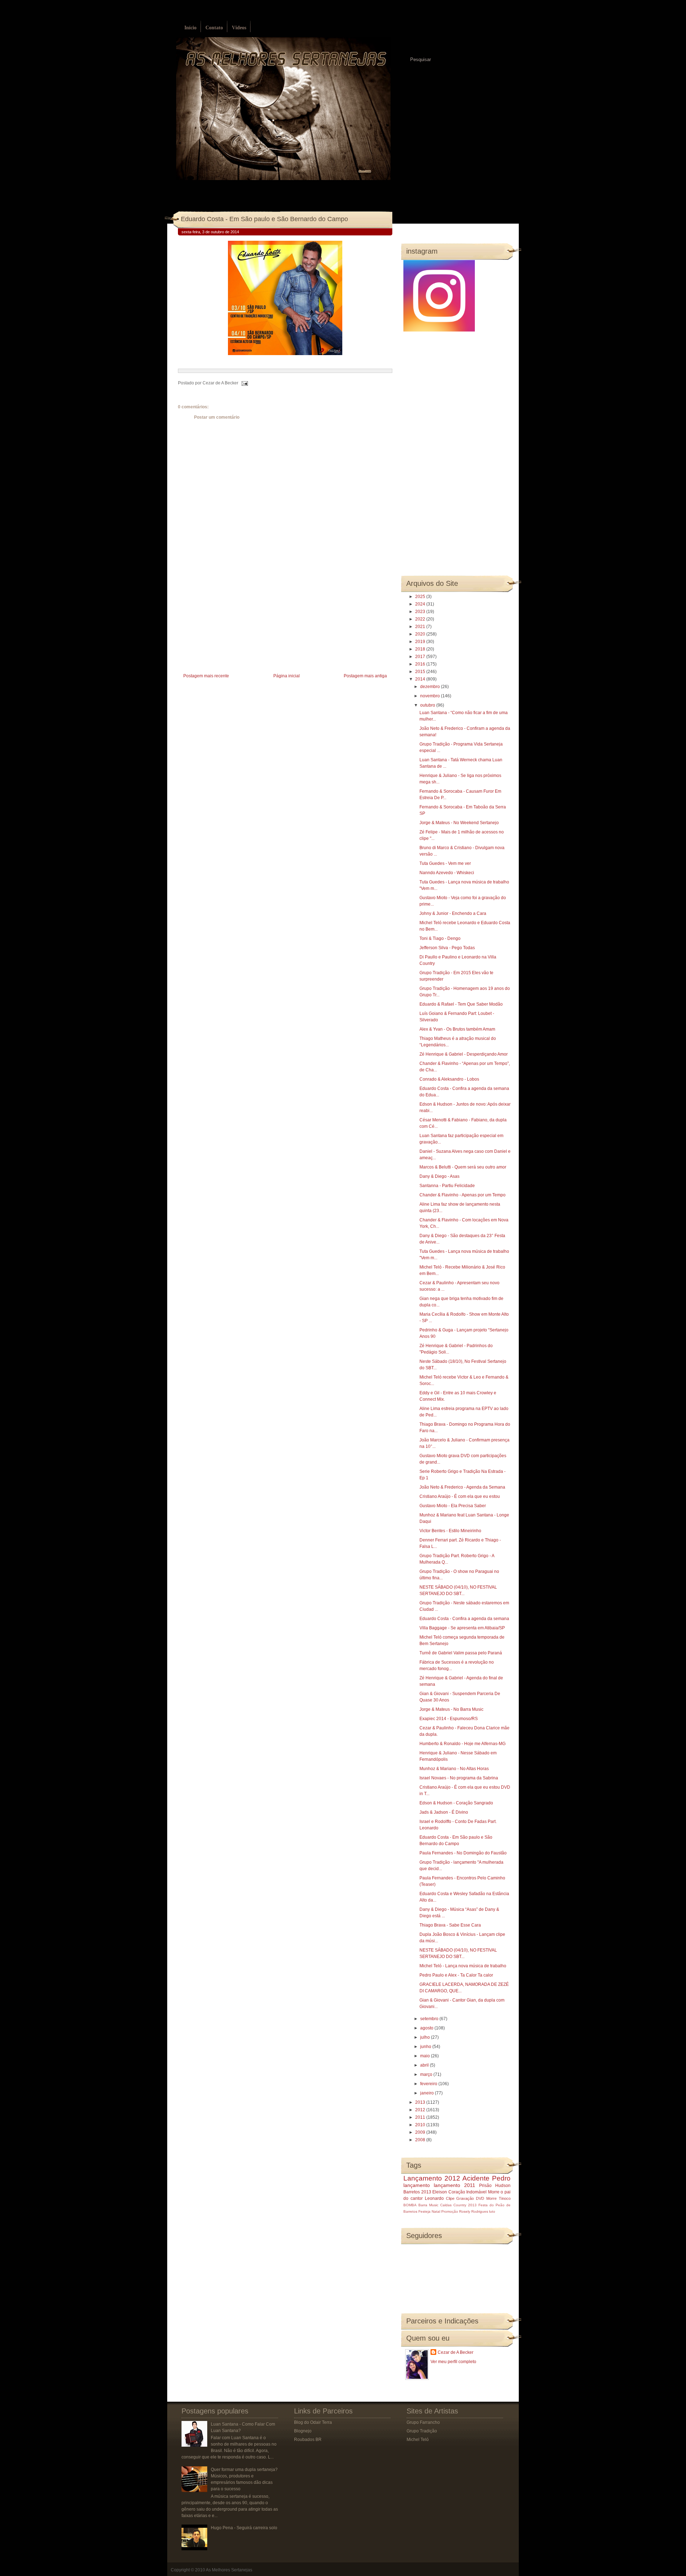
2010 (421, 2125)
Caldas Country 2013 (458, 2205)
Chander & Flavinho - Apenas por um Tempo (463, 1195)
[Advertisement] (232, 622)
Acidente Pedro (486, 2178)
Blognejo (303, 2431)
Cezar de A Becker (456, 2352)
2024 (421, 604)
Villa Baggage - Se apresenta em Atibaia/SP (462, 1628)
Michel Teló (418, 2440)
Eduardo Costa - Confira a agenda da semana (464, 1619)
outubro (428, 705)
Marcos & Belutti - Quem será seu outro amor (463, 1167)
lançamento (417, 2185)
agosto (427, 2028)
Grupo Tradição (422, 2431)
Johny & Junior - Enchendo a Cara (453, 913)
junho (426, 2047)
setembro (430, 2019)
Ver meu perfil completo (453, 2362)
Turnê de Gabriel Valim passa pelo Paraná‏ (461, 1653)
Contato (214, 28)
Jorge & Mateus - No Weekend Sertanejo (459, 823)
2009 (421, 2132)
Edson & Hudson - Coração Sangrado (456, 1803)
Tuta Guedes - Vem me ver (445, 863)
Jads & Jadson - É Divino (444, 1812)
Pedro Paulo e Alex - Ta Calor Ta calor (456, 1975)
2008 (421, 2140)
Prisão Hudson (495, 2186)
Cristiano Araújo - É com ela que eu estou (460, 1496)
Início (190, 28)
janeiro (427, 2093)
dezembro (431, 687)
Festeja (424, 2211)
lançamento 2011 (454, 2185)
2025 (421, 597)
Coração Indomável (468, 2192)
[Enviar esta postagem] (244, 383)
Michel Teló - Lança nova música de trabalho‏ (463, 1966)
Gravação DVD (470, 2198)
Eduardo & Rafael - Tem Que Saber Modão (461, 1004)
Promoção (450, 2211)
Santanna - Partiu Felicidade (447, 1186)
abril (425, 2065)
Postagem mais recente (206, 676)
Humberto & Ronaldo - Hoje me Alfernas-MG (463, 1744)
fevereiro (429, 2084)
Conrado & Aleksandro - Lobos (449, 1079)
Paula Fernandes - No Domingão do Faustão (463, 1853)
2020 (421, 634)
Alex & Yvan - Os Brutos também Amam (457, 1029)
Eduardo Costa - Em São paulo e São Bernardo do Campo (264, 219)
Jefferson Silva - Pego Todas (447, 948)
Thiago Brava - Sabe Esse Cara (450, 1925)
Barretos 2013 (417, 2192)
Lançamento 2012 (432, 2178)
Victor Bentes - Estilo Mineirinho (450, 1531)
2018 (421, 649)
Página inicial (287, 676)
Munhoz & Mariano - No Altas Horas (454, 1769)
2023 (421, 612)
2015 (421, 672)
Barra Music (428, 2205)
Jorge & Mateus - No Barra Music (451, 1709)
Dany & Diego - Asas (439, 1176)
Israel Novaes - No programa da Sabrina (459, 1778)
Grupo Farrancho (423, 2422)
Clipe (450, 2198)
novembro (431, 696)
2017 (421, 657)
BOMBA (410, 2205)
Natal (436, 2211)
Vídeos (239, 28)
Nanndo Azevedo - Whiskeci (447, 873)
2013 (421, 2102)
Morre (494, 2192)
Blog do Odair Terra (313, 2422)
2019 (421, 642)
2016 (421, 664)
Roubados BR (308, 2440)
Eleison (440, 2192)
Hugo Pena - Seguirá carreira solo (244, 2528)
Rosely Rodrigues (474, 2211)
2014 (421, 679)
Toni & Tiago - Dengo (440, 938)
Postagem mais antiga (365, 676)
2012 (421, 2110)
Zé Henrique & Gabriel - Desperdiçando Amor (464, 1054)
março (427, 2074)
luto (492, 2211)
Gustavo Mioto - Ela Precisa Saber (453, 1506)
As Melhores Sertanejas (229, 2570)
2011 (421, 2117)
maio (426, 2056)
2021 (421, 627)
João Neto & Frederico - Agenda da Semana (462, 1487)
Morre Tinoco (498, 2198)
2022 (421, 619)
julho (426, 2037)
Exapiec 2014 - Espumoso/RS (449, 1719)
